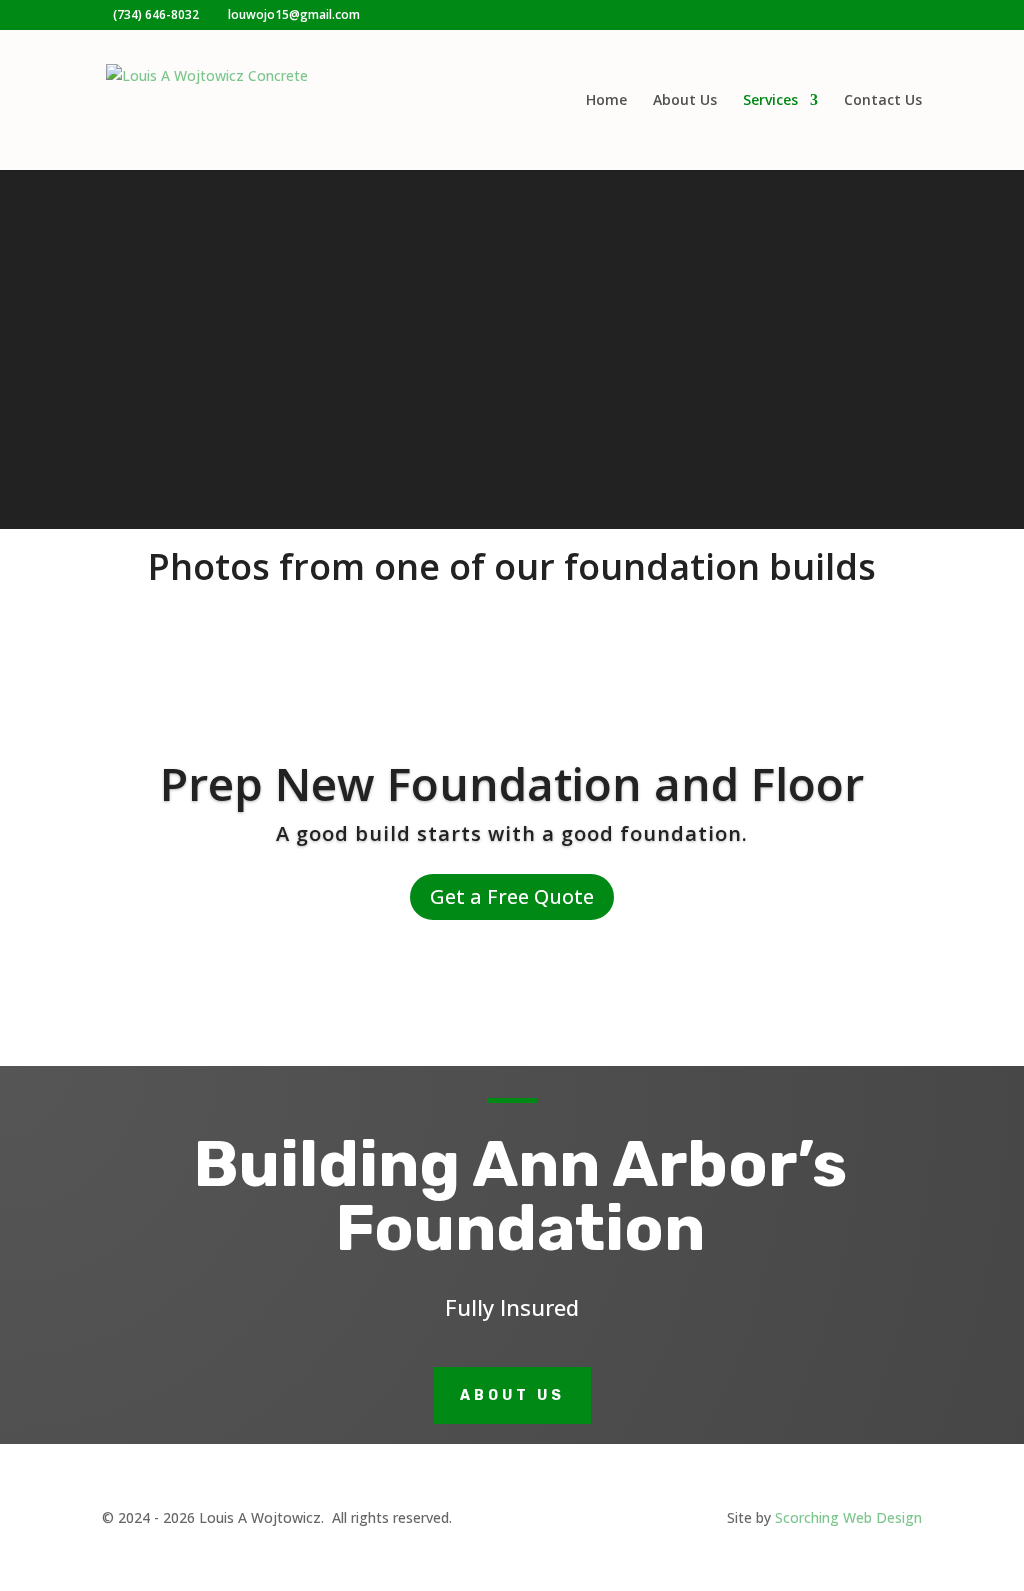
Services (770, 101)
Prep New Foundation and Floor (512, 783)
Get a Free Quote (512, 896)
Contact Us (883, 101)
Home (606, 101)
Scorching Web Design (848, 1517)
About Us (685, 101)
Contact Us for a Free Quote (511, 418)
